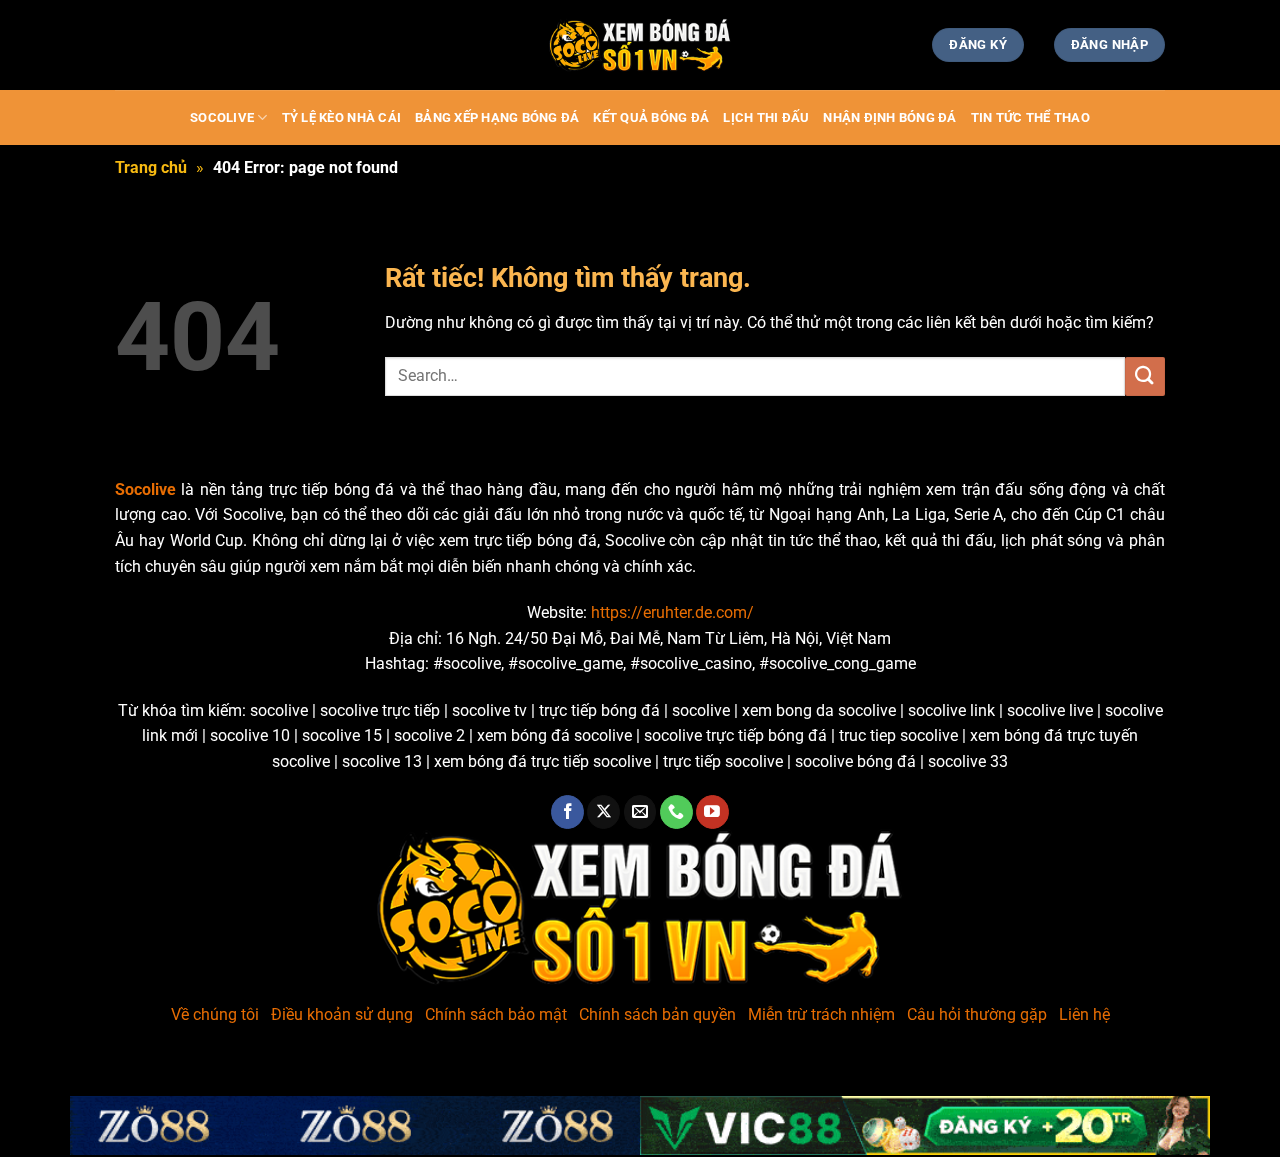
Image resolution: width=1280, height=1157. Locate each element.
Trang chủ (151, 167)
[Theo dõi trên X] (603, 812)
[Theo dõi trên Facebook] (567, 812)
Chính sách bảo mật (496, 1014)
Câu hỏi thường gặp (977, 1014)
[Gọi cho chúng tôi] (676, 812)
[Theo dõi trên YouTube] (712, 812)
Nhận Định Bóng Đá (889, 117)
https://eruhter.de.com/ (672, 612)
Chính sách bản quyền (657, 1014)
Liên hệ (1084, 1014)
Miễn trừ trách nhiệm (821, 1014)
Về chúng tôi (215, 1014)
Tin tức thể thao (1030, 117)
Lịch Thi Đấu (766, 117)
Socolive (222, 117)
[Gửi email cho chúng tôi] (640, 812)
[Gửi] (1145, 376)
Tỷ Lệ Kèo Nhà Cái (341, 117)
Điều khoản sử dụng (342, 1014)
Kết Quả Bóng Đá (651, 117)
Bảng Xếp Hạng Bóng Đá (497, 117)
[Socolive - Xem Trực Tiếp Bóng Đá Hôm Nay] (640, 45)
